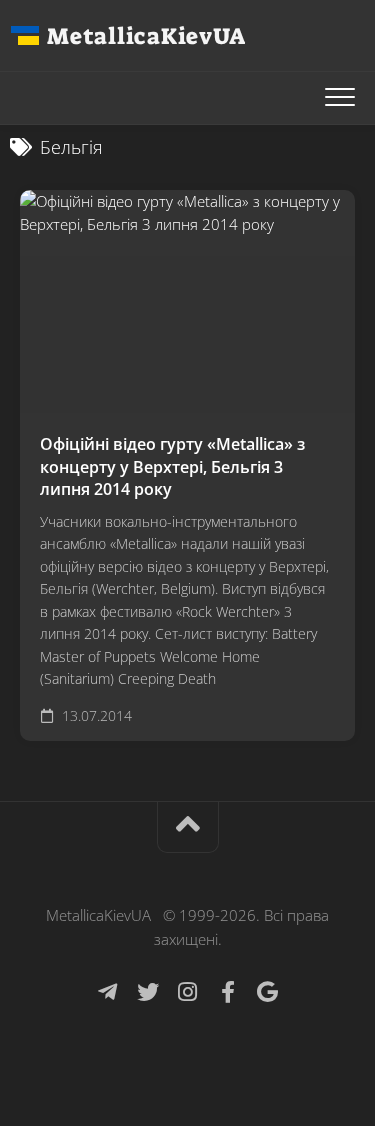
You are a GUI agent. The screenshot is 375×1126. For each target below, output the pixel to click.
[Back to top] (188, 827)
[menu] (340, 98)
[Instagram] (188, 992)
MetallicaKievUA (146, 36)
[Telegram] (108, 992)
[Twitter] (148, 992)
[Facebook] (228, 992)
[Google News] (268, 992)
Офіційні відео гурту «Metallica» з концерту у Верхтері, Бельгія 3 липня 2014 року (172, 466)
